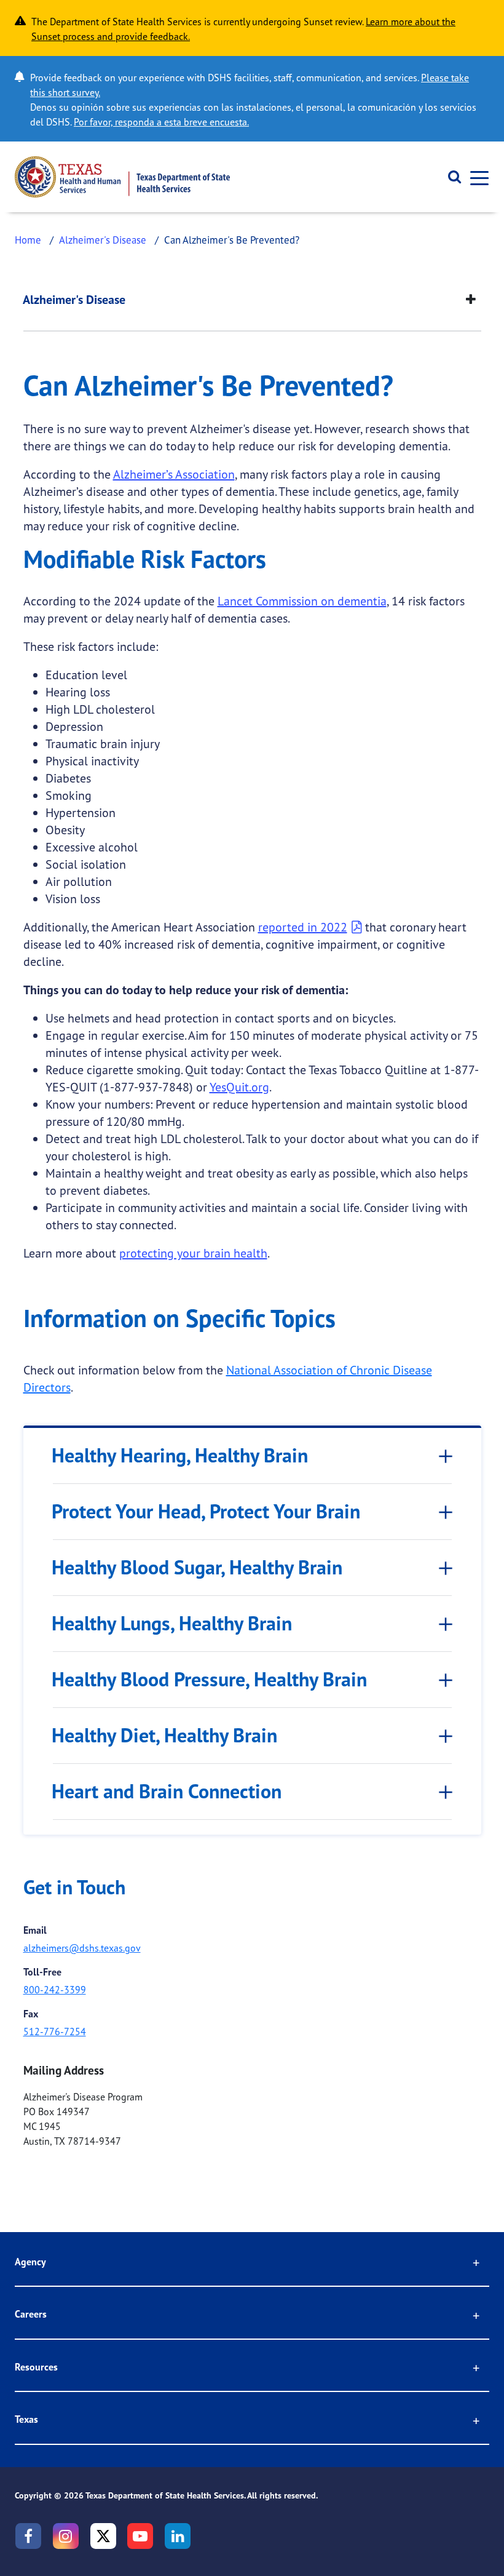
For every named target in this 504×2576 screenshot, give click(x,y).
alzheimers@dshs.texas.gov (82, 1948)
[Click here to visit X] (103, 2536)
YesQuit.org (239, 1087)
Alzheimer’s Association (174, 474)
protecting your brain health (193, 1253)
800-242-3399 (55, 1990)
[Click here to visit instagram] (66, 2536)
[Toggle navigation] (476, 177)
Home (28, 240)
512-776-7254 (55, 2032)
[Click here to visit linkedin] (178, 2536)
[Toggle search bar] (450, 177)
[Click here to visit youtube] (140, 2536)
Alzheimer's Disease (103, 240)
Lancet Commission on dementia (302, 601)
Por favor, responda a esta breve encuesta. (161, 122)
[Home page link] (122, 177)
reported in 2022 (303, 927)
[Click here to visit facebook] (28, 2536)
